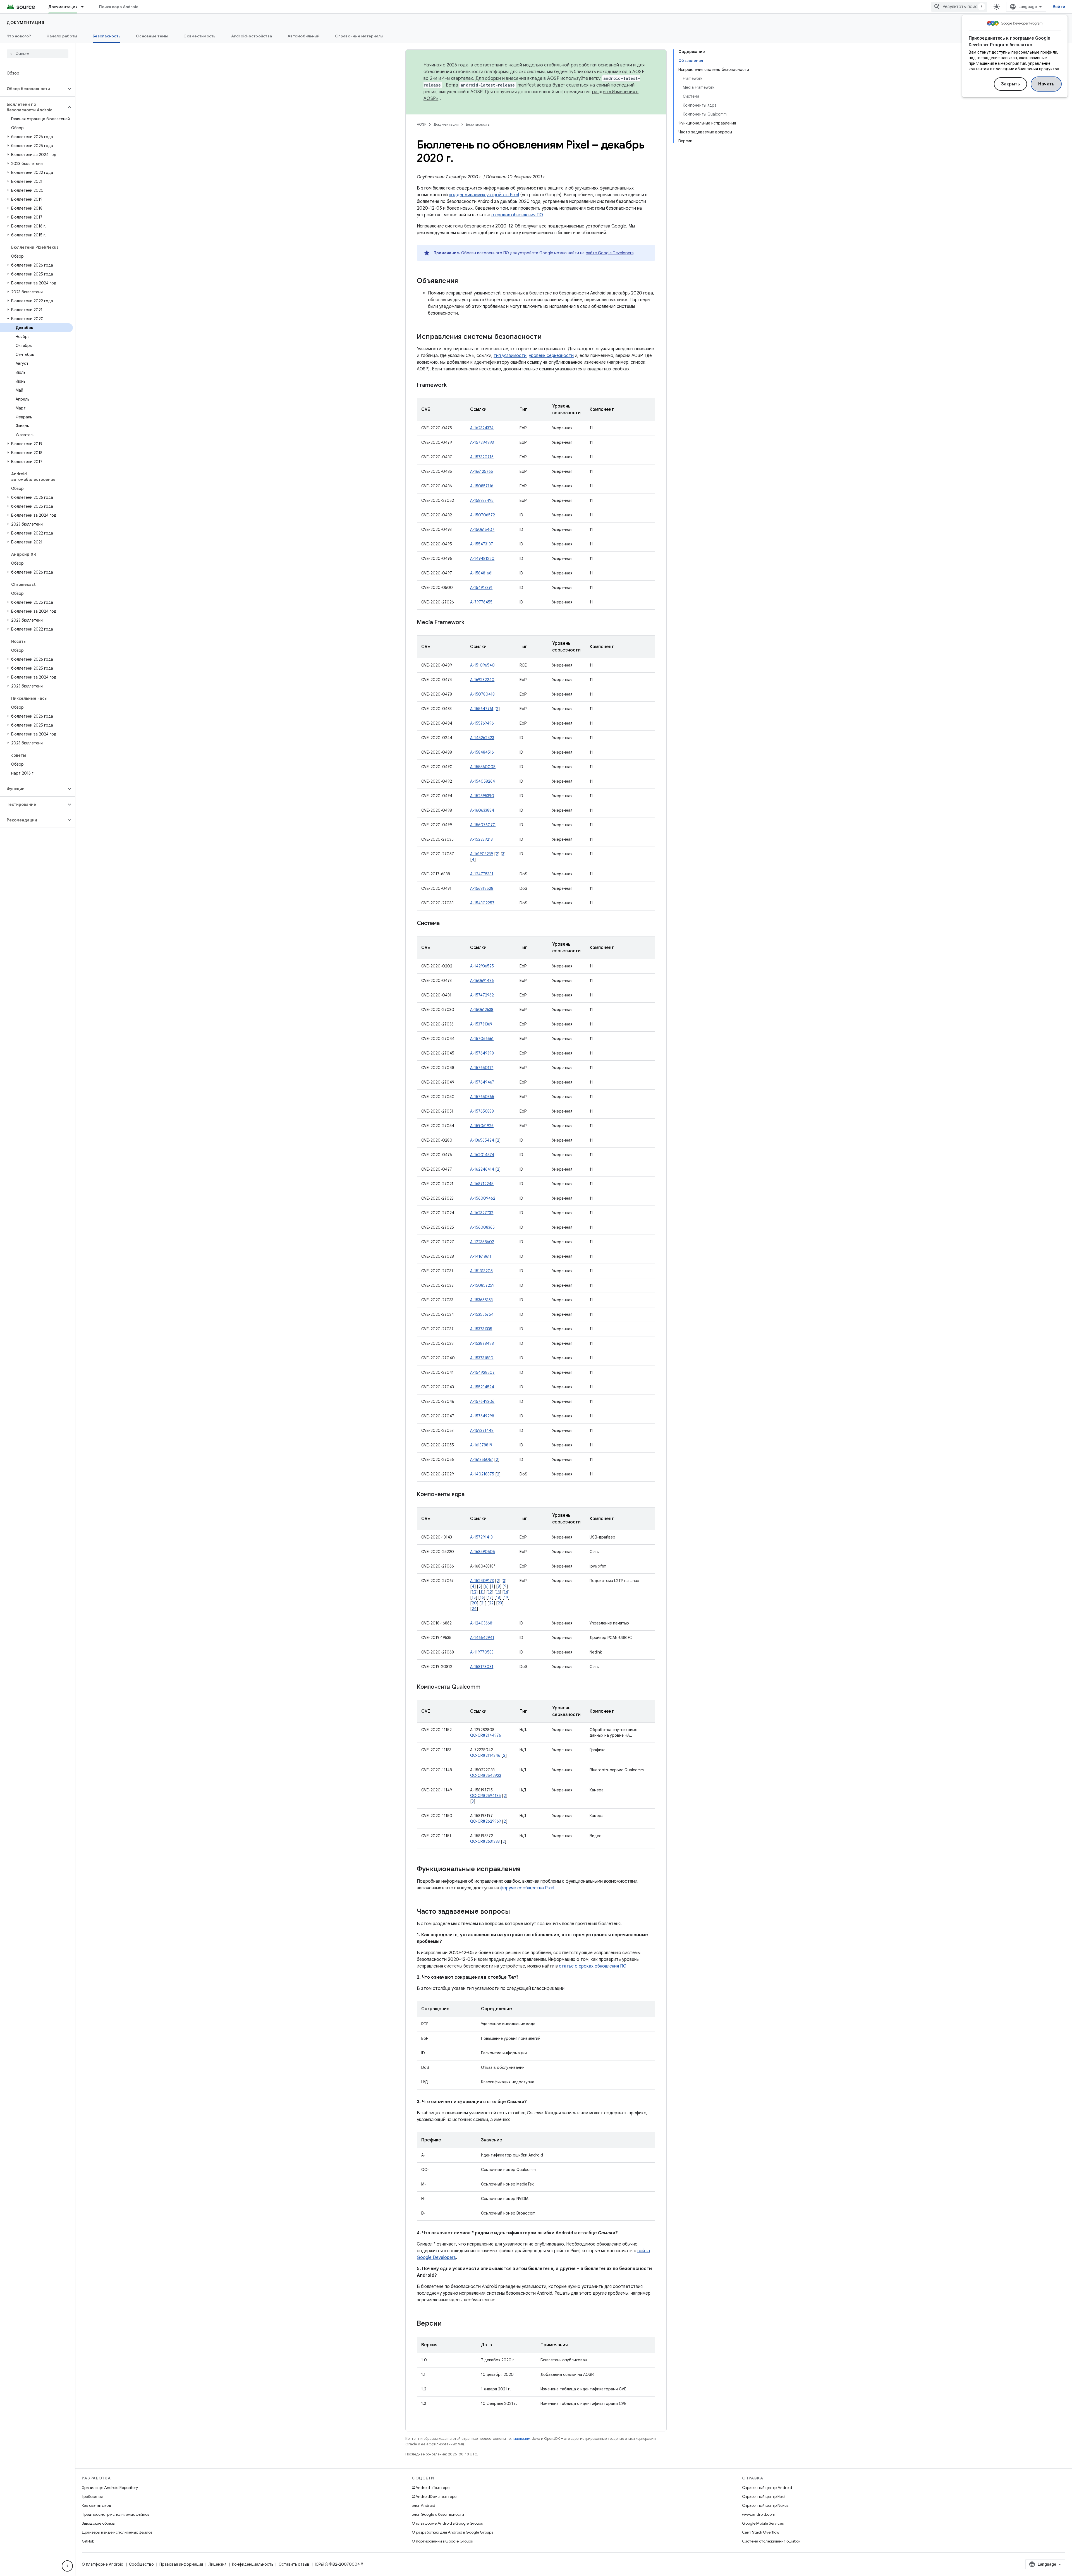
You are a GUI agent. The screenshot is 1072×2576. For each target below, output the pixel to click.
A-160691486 (482, 981)
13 (498, 1592)
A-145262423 (482, 738)
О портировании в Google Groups (442, 2541)
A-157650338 (482, 1111)
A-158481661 (481, 573)
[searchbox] (38, 54)
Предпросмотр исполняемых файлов (115, 2514)
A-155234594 (482, 1387)
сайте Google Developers (610, 253)
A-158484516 (482, 752)
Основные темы (152, 36)
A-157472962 (482, 995)
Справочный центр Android (767, 2488)
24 (474, 1609)
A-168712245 (482, 1184)
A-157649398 (482, 1053)
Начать (1046, 84)
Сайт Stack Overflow (761, 2532)
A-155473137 (482, 544)
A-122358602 (482, 1242)
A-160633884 (482, 810)
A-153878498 (482, 1343)
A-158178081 (482, 1667)
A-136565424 (482, 1140)
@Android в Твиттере (431, 2488)
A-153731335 (481, 1329)
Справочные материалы (359, 36)
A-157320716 (482, 457)
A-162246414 (482, 1169)
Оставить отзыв (294, 2564)
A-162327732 (482, 1213)
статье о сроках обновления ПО (593, 1966)
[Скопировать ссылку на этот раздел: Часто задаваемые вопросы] (516, 1912)
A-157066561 (482, 1039)
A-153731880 (482, 1358)
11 (482, 1592)
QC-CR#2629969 (485, 1821)
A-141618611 (481, 1256)
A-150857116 (482, 486)
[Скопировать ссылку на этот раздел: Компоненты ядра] (470, 1495)
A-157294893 (482, 442)
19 (506, 1597)
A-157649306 (482, 1401)
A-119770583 (482, 1652)
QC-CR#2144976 (486, 1735)
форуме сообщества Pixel (527, 1888)
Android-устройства (252, 36)
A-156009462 (483, 1198)
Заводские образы (99, 2523)
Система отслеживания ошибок (771, 2541)
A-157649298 (482, 1416)
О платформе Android (103, 2564)
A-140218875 (482, 1474)
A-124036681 (482, 1623)
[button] (33, 89)
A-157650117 (482, 1068)
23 (500, 1603)
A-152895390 (482, 796)
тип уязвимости (510, 356)
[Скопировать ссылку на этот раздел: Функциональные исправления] (526, 1870)
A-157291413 (481, 1537)
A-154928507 (482, 1372)
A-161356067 (482, 1460)
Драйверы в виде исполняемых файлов (117, 2532)
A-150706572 (483, 515)
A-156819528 (482, 888)
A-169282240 (482, 680)
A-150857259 (482, 1285)
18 (498, 1597)
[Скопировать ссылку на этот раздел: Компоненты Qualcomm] (486, 1687)
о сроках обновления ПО (517, 215)
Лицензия (217, 2564)
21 (483, 1603)
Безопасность (107, 36)
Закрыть (1011, 84)
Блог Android (423, 2505)
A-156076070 (483, 825)
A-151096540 (482, 665)
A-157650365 (482, 1097)
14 (506, 1592)
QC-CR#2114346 (485, 1755)
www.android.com (759, 2514)
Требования (92, 2496)
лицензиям (521, 2439)
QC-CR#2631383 (485, 1841)
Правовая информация (181, 2564)
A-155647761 (482, 709)
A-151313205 (481, 1271)
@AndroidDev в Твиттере (434, 2496)
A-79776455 (481, 602)
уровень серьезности (551, 356)
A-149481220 (482, 559)
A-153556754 (482, 1314)
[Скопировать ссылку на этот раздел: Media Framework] (470, 623)
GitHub (88, 2541)
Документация (63, 7)
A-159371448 (482, 1430)
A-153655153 (481, 1300)
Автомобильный (303, 36)
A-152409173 (482, 1581)
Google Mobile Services (763, 2523)
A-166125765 (482, 471)
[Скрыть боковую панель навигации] (67, 2566)
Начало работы (62, 36)
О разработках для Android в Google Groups (452, 2532)
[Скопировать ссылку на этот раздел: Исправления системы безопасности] (547, 337)
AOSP (422, 124)
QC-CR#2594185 (485, 1796)
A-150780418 (482, 694)
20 (474, 1603)
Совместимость (199, 36)
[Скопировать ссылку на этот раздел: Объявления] (464, 281)
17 (490, 1597)
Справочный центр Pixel (764, 2496)
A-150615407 (482, 529)
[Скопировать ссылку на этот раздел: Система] (445, 924)
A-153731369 (481, 1024)
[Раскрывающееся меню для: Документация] (85, 7)
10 (474, 1592)
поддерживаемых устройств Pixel (484, 195)
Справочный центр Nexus (765, 2505)
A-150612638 (482, 1010)
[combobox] (959, 7)
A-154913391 (481, 588)
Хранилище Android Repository (110, 2488)
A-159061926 (482, 1126)
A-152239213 (481, 839)
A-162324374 (482, 428)
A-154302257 (482, 903)
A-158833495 (482, 500)
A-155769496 (482, 723)
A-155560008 (483, 767)
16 (482, 1597)
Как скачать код (97, 2505)
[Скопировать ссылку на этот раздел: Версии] (447, 2324)
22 (491, 1603)
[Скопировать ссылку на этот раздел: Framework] (452, 385)
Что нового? (19, 36)
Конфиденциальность (253, 2564)
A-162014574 (482, 1155)
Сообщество (141, 2564)
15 (474, 1597)
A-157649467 (482, 1082)
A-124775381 (482, 874)
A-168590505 (483, 1552)
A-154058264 (483, 781)
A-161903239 (482, 854)
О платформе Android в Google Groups (447, 2523)
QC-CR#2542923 (486, 1775)
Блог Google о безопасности (438, 2514)
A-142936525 (482, 966)
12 (490, 1592)
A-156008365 (482, 1227)
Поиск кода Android (119, 7)
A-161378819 (481, 1445)
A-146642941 (482, 1638)
